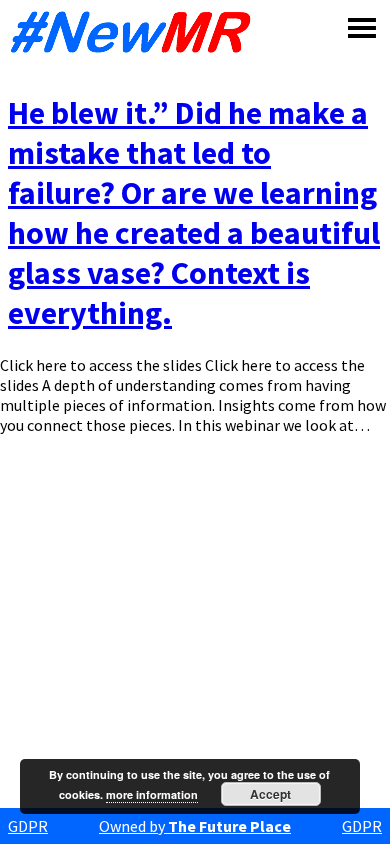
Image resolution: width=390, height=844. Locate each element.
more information (152, 794)
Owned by (195, 826)
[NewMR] (136, 32)
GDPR (28, 826)
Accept (270, 794)
